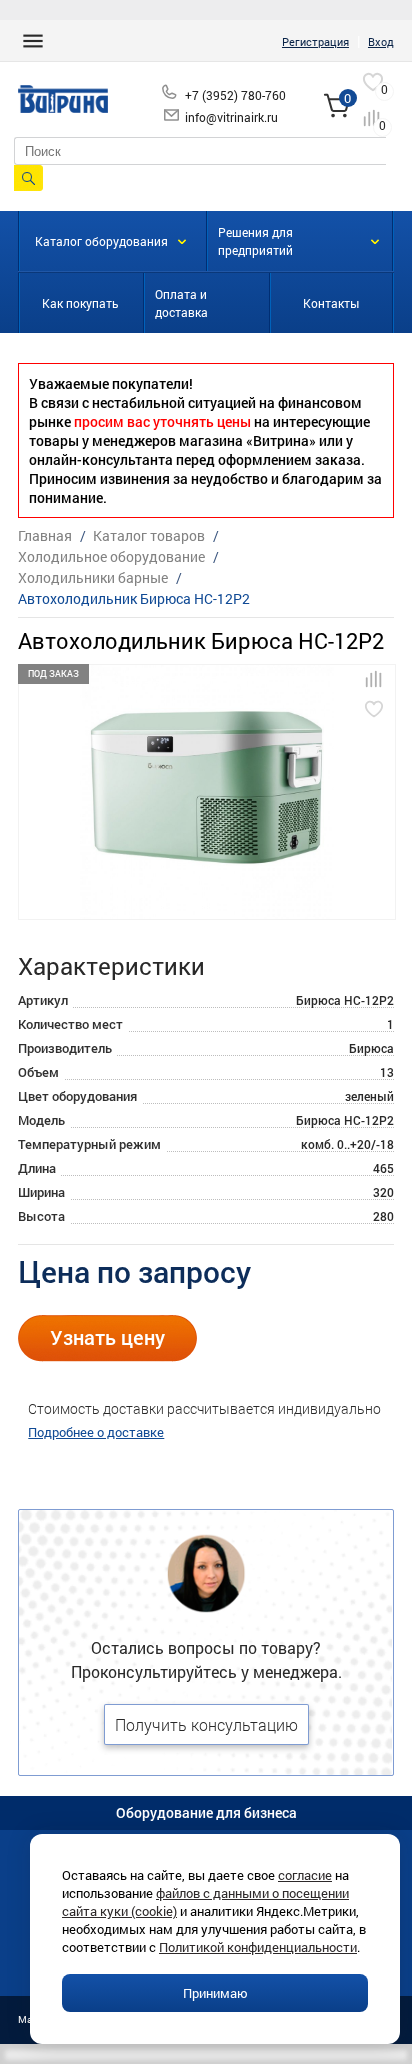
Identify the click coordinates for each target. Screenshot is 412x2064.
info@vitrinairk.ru (231, 117)
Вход (381, 41)
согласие (305, 1875)
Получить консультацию (206, 1724)
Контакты (331, 303)
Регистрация (315, 41)
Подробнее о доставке (96, 1432)
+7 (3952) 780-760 (235, 95)
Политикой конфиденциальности (258, 1947)
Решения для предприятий (255, 241)
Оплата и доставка (181, 303)
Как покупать (80, 303)
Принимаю (215, 1993)
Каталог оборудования (101, 241)
